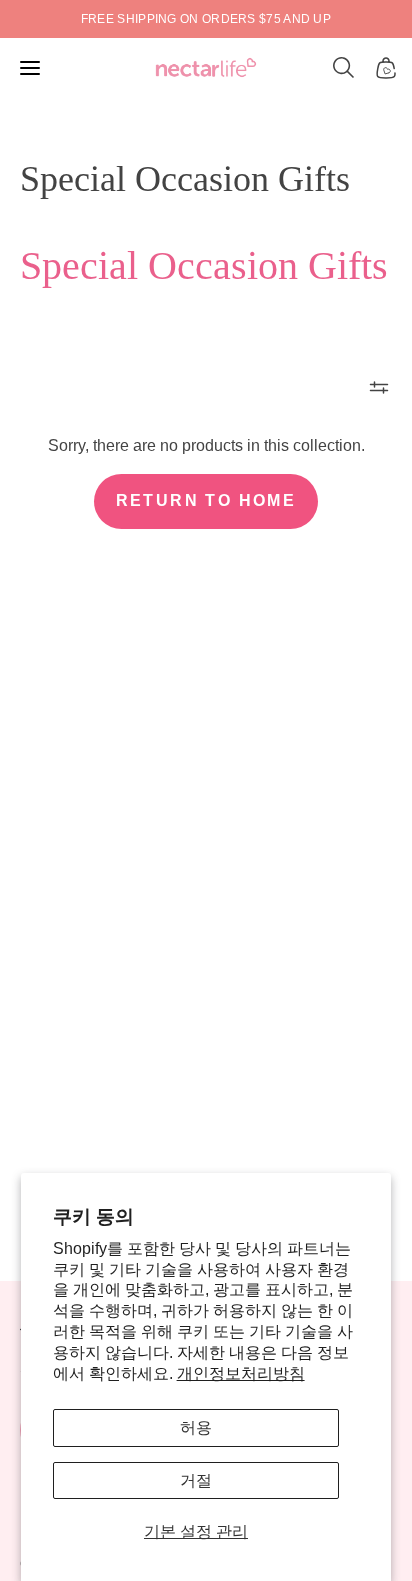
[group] (206, 19)
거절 (196, 1480)
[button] (344, 68)
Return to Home (206, 500)
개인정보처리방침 (241, 1373)
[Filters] (379, 387)
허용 (196, 1427)
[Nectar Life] (206, 68)
